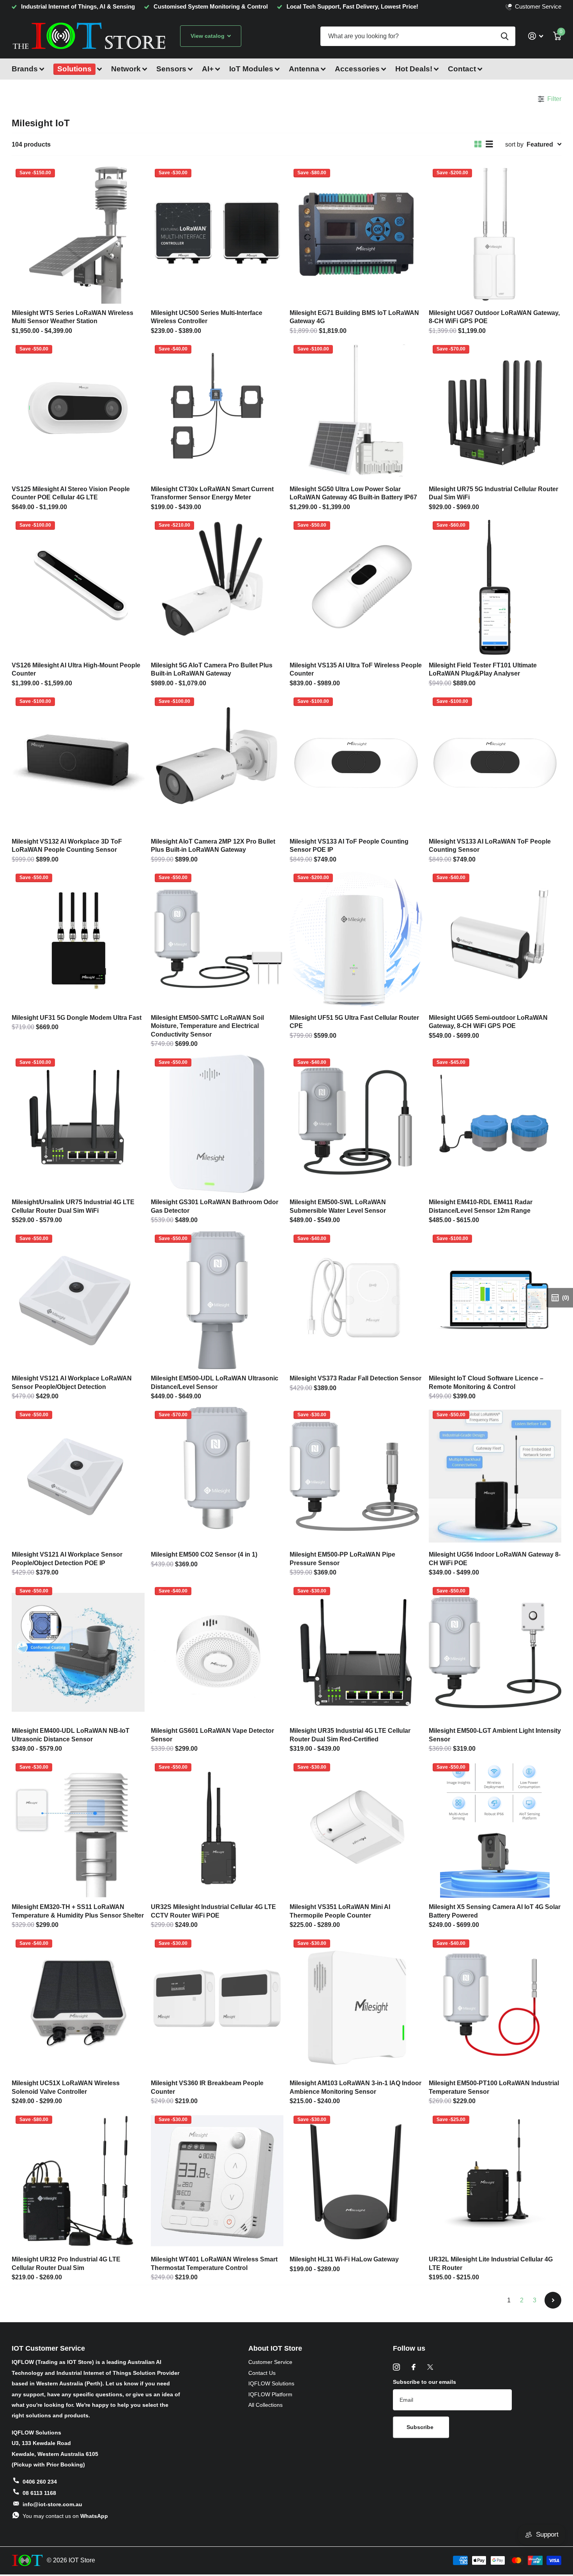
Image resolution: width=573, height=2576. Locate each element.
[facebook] (414, 2367)
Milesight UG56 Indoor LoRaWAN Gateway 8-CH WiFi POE (495, 1559)
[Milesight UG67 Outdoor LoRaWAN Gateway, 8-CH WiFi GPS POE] (495, 234)
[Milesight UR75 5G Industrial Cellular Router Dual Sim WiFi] (495, 410)
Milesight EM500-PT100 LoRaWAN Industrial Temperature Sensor (494, 2087)
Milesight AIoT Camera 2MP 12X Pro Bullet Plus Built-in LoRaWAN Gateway (213, 846)
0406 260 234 (40, 2482)
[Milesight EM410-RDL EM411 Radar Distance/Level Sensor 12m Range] (495, 1124)
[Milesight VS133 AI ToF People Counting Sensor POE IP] (356, 763)
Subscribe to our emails (424, 2382)
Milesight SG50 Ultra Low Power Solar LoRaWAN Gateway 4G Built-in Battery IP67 (353, 493)
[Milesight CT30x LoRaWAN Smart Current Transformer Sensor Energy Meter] (217, 410)
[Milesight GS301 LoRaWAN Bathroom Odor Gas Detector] (217, 1124)
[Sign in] (536, 36)
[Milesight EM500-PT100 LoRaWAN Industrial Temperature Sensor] (495, 2005)
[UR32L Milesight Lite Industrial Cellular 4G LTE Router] (495, 2181)
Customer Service (270, 2362)
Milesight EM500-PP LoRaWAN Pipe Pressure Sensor (342, 1559)
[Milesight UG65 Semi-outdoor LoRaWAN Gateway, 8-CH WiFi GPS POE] (495, 939)
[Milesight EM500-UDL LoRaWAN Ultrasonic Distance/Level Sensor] (217, 1300)
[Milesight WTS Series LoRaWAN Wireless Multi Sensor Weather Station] (78, 234)
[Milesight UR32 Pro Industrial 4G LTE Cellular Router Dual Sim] (78, 2181)
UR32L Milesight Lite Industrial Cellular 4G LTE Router (491, 2263)
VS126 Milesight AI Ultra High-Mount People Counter (76, 669)
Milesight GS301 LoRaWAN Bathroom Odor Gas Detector (215, 1206)
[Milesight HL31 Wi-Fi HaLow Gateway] (356, 2181)
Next (553, 2300)
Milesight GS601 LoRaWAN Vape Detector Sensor (212, 1735)
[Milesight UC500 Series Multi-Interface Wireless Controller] (217, 234)
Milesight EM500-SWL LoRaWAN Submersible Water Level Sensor (338, 1206)
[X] (430, 2367)
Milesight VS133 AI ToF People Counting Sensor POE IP (349, 846)
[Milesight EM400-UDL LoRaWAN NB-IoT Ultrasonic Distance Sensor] (78, 1652)
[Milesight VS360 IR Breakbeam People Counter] (217, 2005)
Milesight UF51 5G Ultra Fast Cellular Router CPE (354, 1022)
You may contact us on (65, 2516)
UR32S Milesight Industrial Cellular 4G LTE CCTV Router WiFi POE (213, 1911)
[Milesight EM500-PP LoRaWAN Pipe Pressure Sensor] (356, 1476)
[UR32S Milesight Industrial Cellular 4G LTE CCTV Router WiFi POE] (217, 1829)
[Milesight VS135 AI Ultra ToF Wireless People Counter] (356, 587)
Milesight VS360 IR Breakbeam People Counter (207, 2087)
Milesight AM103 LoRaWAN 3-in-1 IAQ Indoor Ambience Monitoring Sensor (355, 2087)
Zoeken (505, 36)
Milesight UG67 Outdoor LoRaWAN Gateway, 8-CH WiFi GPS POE (494, 317)
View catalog (208, 36)
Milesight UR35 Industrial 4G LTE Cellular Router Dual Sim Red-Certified (350, 1735)
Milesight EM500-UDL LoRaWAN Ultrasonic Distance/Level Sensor (215, 1382)
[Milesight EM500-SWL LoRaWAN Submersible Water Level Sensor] (356, 1124)
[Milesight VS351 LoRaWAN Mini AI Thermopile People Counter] (356, 1829)
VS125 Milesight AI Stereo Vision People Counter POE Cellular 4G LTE (71, 493)
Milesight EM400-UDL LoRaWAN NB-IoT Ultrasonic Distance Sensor (71, 1735)
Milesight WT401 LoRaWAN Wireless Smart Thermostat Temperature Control (214, 2263)
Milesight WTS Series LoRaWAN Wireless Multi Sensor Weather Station (73, 317)
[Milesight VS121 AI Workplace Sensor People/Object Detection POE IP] (78, 1476)
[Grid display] (478, 144)
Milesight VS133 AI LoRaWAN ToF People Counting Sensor (490, 846)
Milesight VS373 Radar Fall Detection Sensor (355, 1378)
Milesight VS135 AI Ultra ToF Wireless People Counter (356, 669)
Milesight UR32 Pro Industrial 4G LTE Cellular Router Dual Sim (66, 2263)
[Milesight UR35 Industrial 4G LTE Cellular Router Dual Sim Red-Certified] (356, 1652)
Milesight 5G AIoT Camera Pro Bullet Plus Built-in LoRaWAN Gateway (212, 669)
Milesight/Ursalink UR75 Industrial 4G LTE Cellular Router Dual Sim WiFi (73, 1206)
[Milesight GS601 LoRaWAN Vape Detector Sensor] (217, 1652)
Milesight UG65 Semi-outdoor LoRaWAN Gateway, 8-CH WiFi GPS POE (488, 1022)
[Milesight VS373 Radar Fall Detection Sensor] (356, 1300)
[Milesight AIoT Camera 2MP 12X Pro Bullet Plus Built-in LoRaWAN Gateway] (217, 763)
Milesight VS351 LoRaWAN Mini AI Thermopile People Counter (340, 1911)
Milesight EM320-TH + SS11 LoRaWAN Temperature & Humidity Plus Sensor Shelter (78, 1911)
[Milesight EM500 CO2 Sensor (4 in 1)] (217, 1476)
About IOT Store (275, 2348)
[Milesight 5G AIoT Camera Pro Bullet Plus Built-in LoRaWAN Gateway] (217, 587)
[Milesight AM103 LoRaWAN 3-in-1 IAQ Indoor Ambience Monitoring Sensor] (356, 2005)
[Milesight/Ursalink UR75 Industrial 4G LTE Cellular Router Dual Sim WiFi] (78, 1124)
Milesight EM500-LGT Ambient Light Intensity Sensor (495, 1735)
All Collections (265, 2405)
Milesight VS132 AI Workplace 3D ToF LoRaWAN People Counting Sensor (67, 846)
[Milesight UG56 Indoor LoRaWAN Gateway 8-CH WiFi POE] (495, 1476)
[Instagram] (396, 2367)
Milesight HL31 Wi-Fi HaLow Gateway (344, 2259)
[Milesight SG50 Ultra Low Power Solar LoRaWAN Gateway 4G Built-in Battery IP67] (356, 410)
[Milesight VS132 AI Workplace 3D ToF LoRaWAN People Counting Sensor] (78, 763)
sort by (514, 144)
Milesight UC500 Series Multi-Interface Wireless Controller (207, 317)
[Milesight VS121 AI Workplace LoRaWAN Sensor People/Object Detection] (78, 1300)
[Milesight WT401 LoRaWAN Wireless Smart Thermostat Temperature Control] (217, 2181)
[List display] (489, 144)
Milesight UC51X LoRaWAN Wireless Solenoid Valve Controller (66, 2087)
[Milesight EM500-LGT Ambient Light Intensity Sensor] (495, 1652)
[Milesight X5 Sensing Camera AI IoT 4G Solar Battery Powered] (495, 1829)
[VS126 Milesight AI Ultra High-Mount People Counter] (78, 587)
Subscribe (421, 2427)
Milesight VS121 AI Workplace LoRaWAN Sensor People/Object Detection (72, 1382)
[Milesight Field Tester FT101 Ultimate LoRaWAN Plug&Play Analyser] (495, 587)
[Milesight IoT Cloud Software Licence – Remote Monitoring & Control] (495, 1300)
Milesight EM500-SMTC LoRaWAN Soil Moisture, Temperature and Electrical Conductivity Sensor (207, 1026)
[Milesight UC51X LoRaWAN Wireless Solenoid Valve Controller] (78, 2005)
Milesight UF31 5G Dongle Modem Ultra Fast (77, 1017)
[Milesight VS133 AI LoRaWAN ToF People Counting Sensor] (495, 763)
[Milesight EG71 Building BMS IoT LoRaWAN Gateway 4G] (356, 234)
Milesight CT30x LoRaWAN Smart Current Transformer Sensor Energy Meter (212, 493)
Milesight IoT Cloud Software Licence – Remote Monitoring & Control (486, 1382)
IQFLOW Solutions (271, 2383)
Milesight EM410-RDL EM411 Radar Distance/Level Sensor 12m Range (481, 1206)
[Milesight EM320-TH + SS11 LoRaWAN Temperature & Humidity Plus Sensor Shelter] (78, 1829)
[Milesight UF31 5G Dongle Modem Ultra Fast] (78, 939)
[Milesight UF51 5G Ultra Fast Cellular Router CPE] (356, 939)
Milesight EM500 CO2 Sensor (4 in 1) (204, 1554)
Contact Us (262, 2373)
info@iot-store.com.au (52, 2504)
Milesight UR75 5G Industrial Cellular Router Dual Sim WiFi (493, 493)
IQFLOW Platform (270, 2394)
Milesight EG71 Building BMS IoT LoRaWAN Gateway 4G (354, 317)
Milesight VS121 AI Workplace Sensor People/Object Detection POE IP (67, 1559)
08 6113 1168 (39, 2493)
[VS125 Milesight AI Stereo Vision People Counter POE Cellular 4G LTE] (78, 410)
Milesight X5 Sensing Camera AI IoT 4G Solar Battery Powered (495, 1911)
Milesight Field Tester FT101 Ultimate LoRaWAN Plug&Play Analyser (483, 669)
